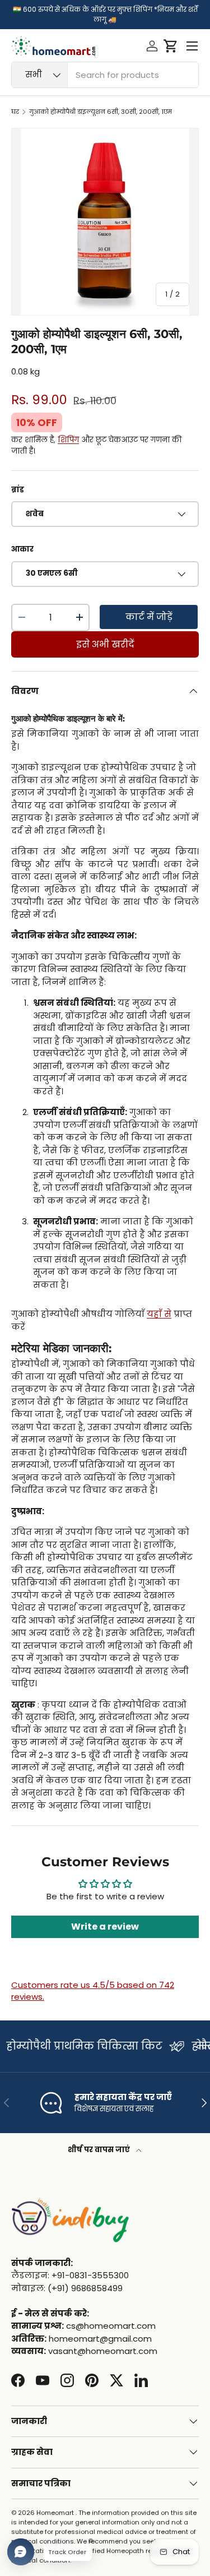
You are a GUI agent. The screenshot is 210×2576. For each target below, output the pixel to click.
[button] (171, 46)
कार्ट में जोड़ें (149, 617)
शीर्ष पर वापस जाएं (100, 2150)
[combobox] (105, 75)
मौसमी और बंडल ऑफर (59, 2046)
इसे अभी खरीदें (105, 644)
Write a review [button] (105, 1927)
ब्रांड (18, 490)
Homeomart (55, 2513)
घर (15, 112)
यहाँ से (159, 1314)
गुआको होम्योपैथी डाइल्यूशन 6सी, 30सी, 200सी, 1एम (101, 112)
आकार (22, 549)
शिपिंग (68, 440)
